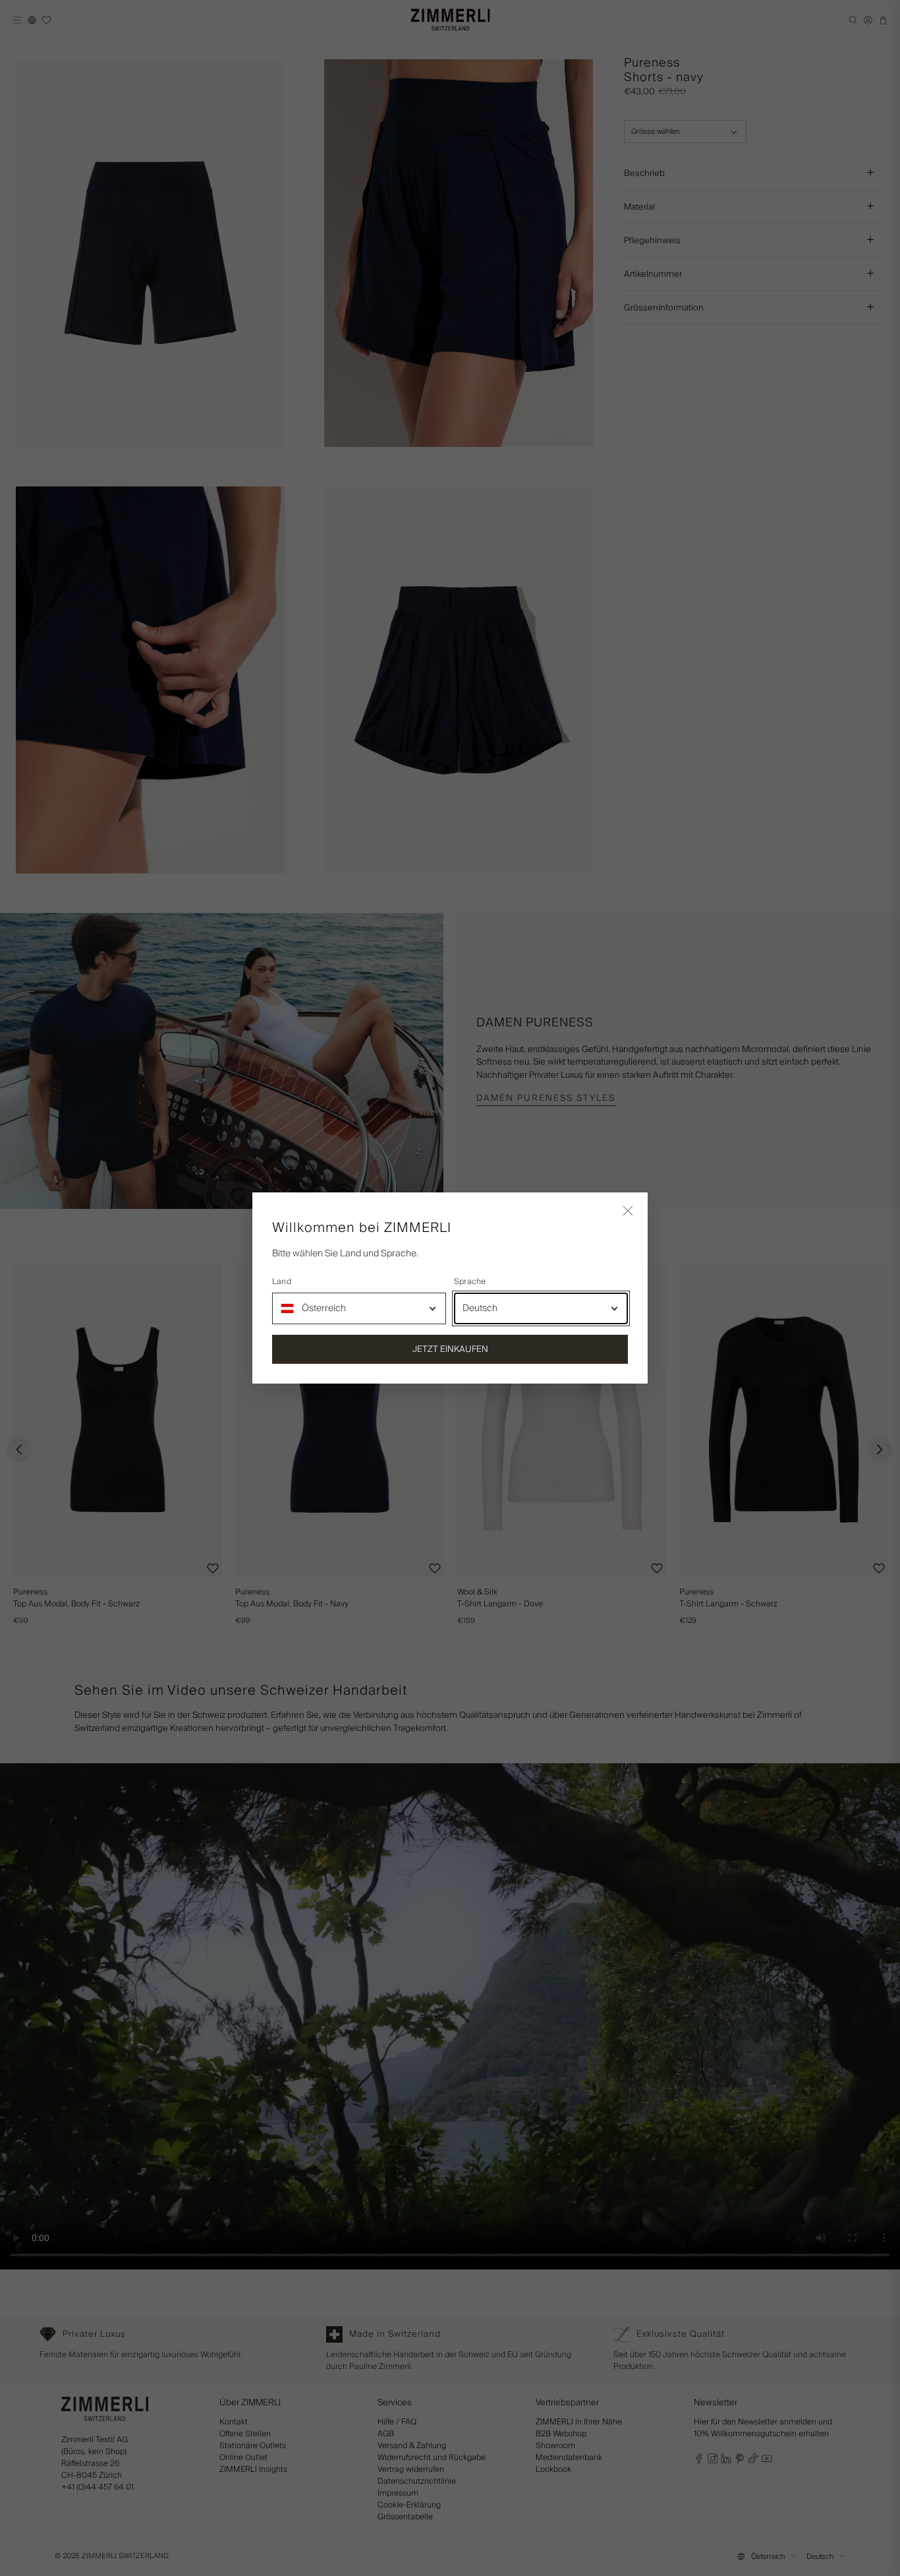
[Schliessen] (628, 1212)
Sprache (470, 1282)
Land (282, 1282)
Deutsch (480, 1308)
